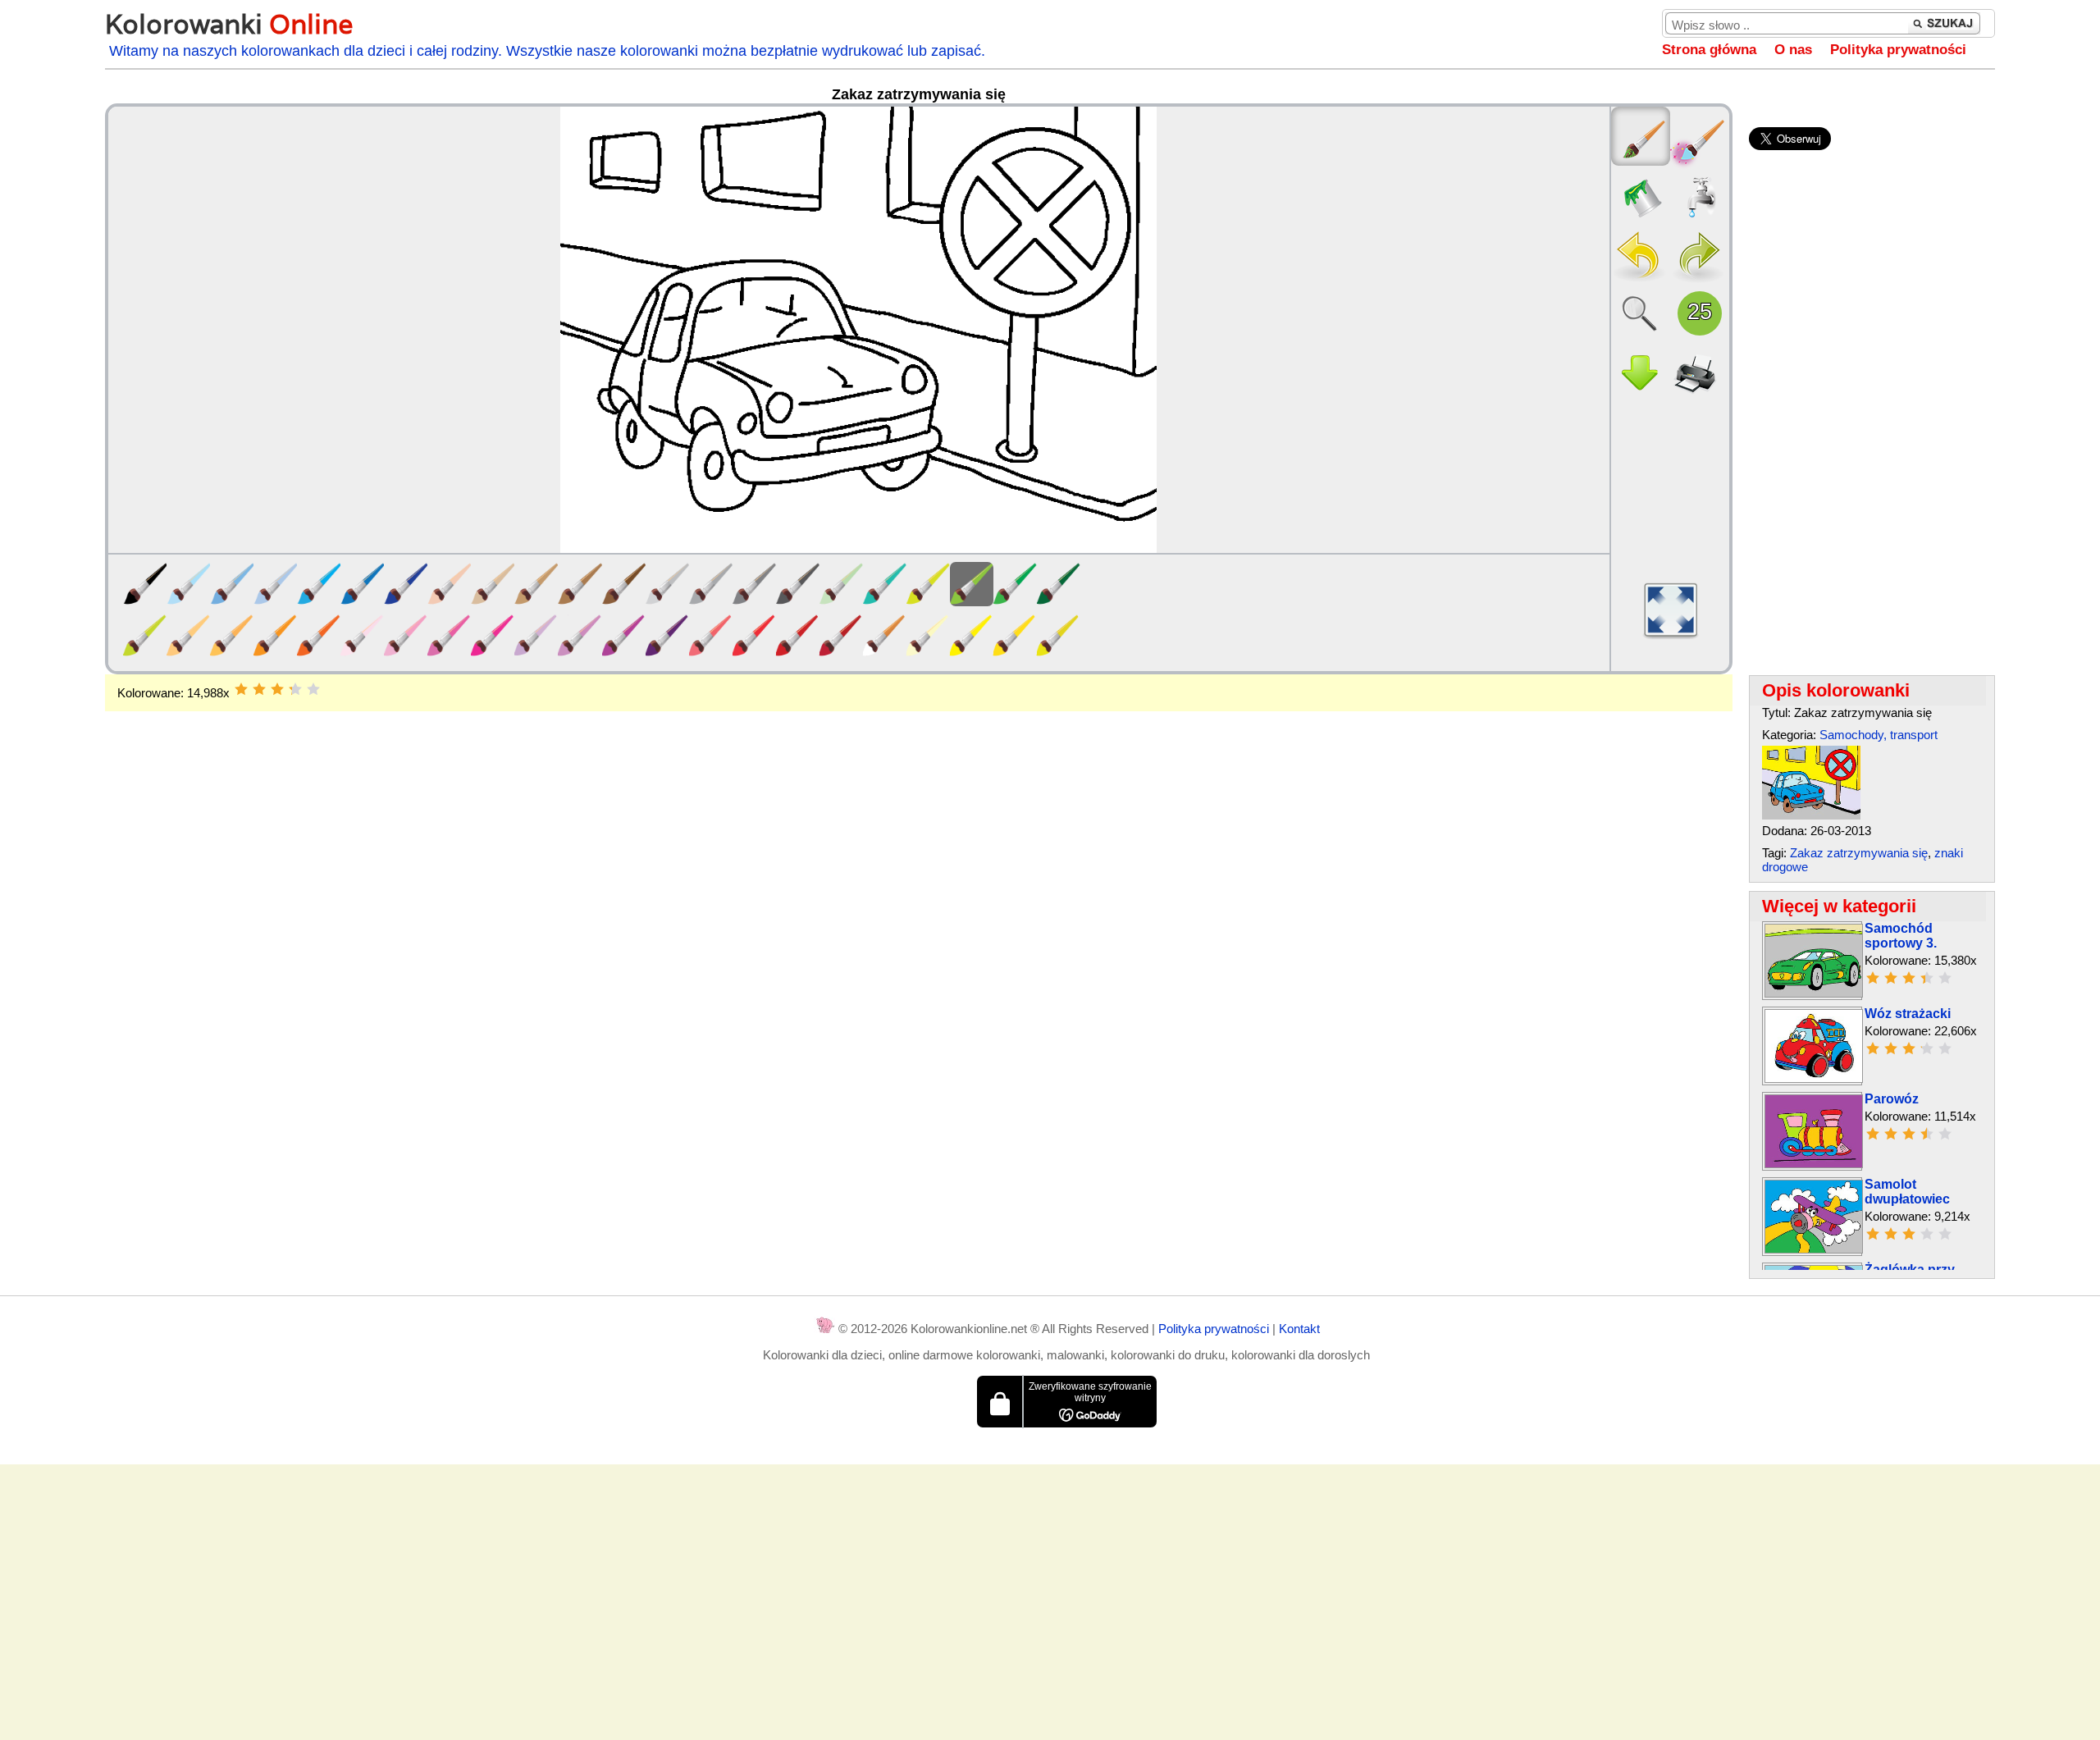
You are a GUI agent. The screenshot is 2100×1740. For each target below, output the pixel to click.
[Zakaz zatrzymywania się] (1811, 815)
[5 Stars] (313, 689)
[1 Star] (241, 689)
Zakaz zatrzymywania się (1859, 853)
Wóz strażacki (1908, 1014)
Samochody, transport (1879, 735)
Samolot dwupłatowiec (1907, 1192)
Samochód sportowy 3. (1901, 936)
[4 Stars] (295, 689)
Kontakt (1299, 1329)
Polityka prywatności (1898, 50)
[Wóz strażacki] (1814, 1078)
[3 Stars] (277, 689)
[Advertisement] (919, 843)
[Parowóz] (1814, 1164)
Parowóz (1892, 1099)
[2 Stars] (259, 689)
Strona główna (1709, 50)
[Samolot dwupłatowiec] (1814, 1249)
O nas (1793, 50)
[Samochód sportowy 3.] (1814, 993)
